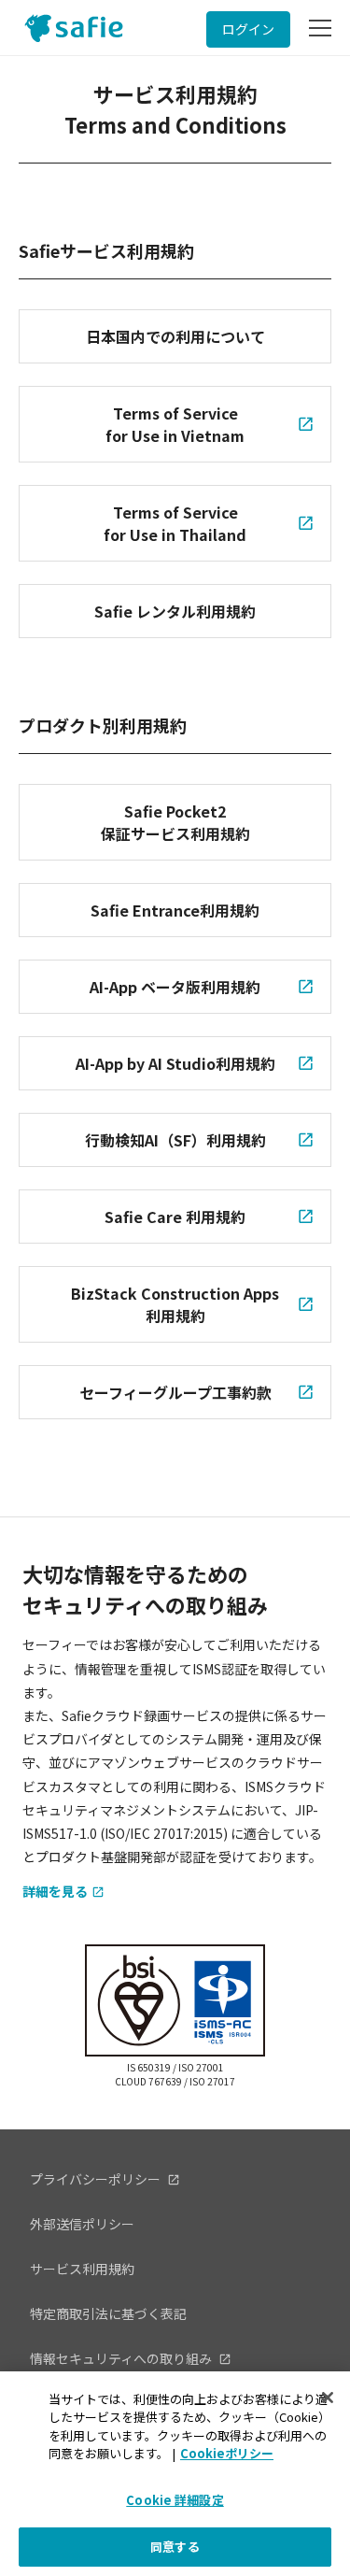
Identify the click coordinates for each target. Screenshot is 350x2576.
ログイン (248, 29)
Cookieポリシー (227, 2453)
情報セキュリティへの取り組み (122, 2358)
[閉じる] (328, 2398)
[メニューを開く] (320, 28)
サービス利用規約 (82, 2269)
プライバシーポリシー (97, 2179)
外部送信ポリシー (82, 2224)
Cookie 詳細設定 (175, 2500)
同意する (175, 2547)
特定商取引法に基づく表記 (108, 2313)
